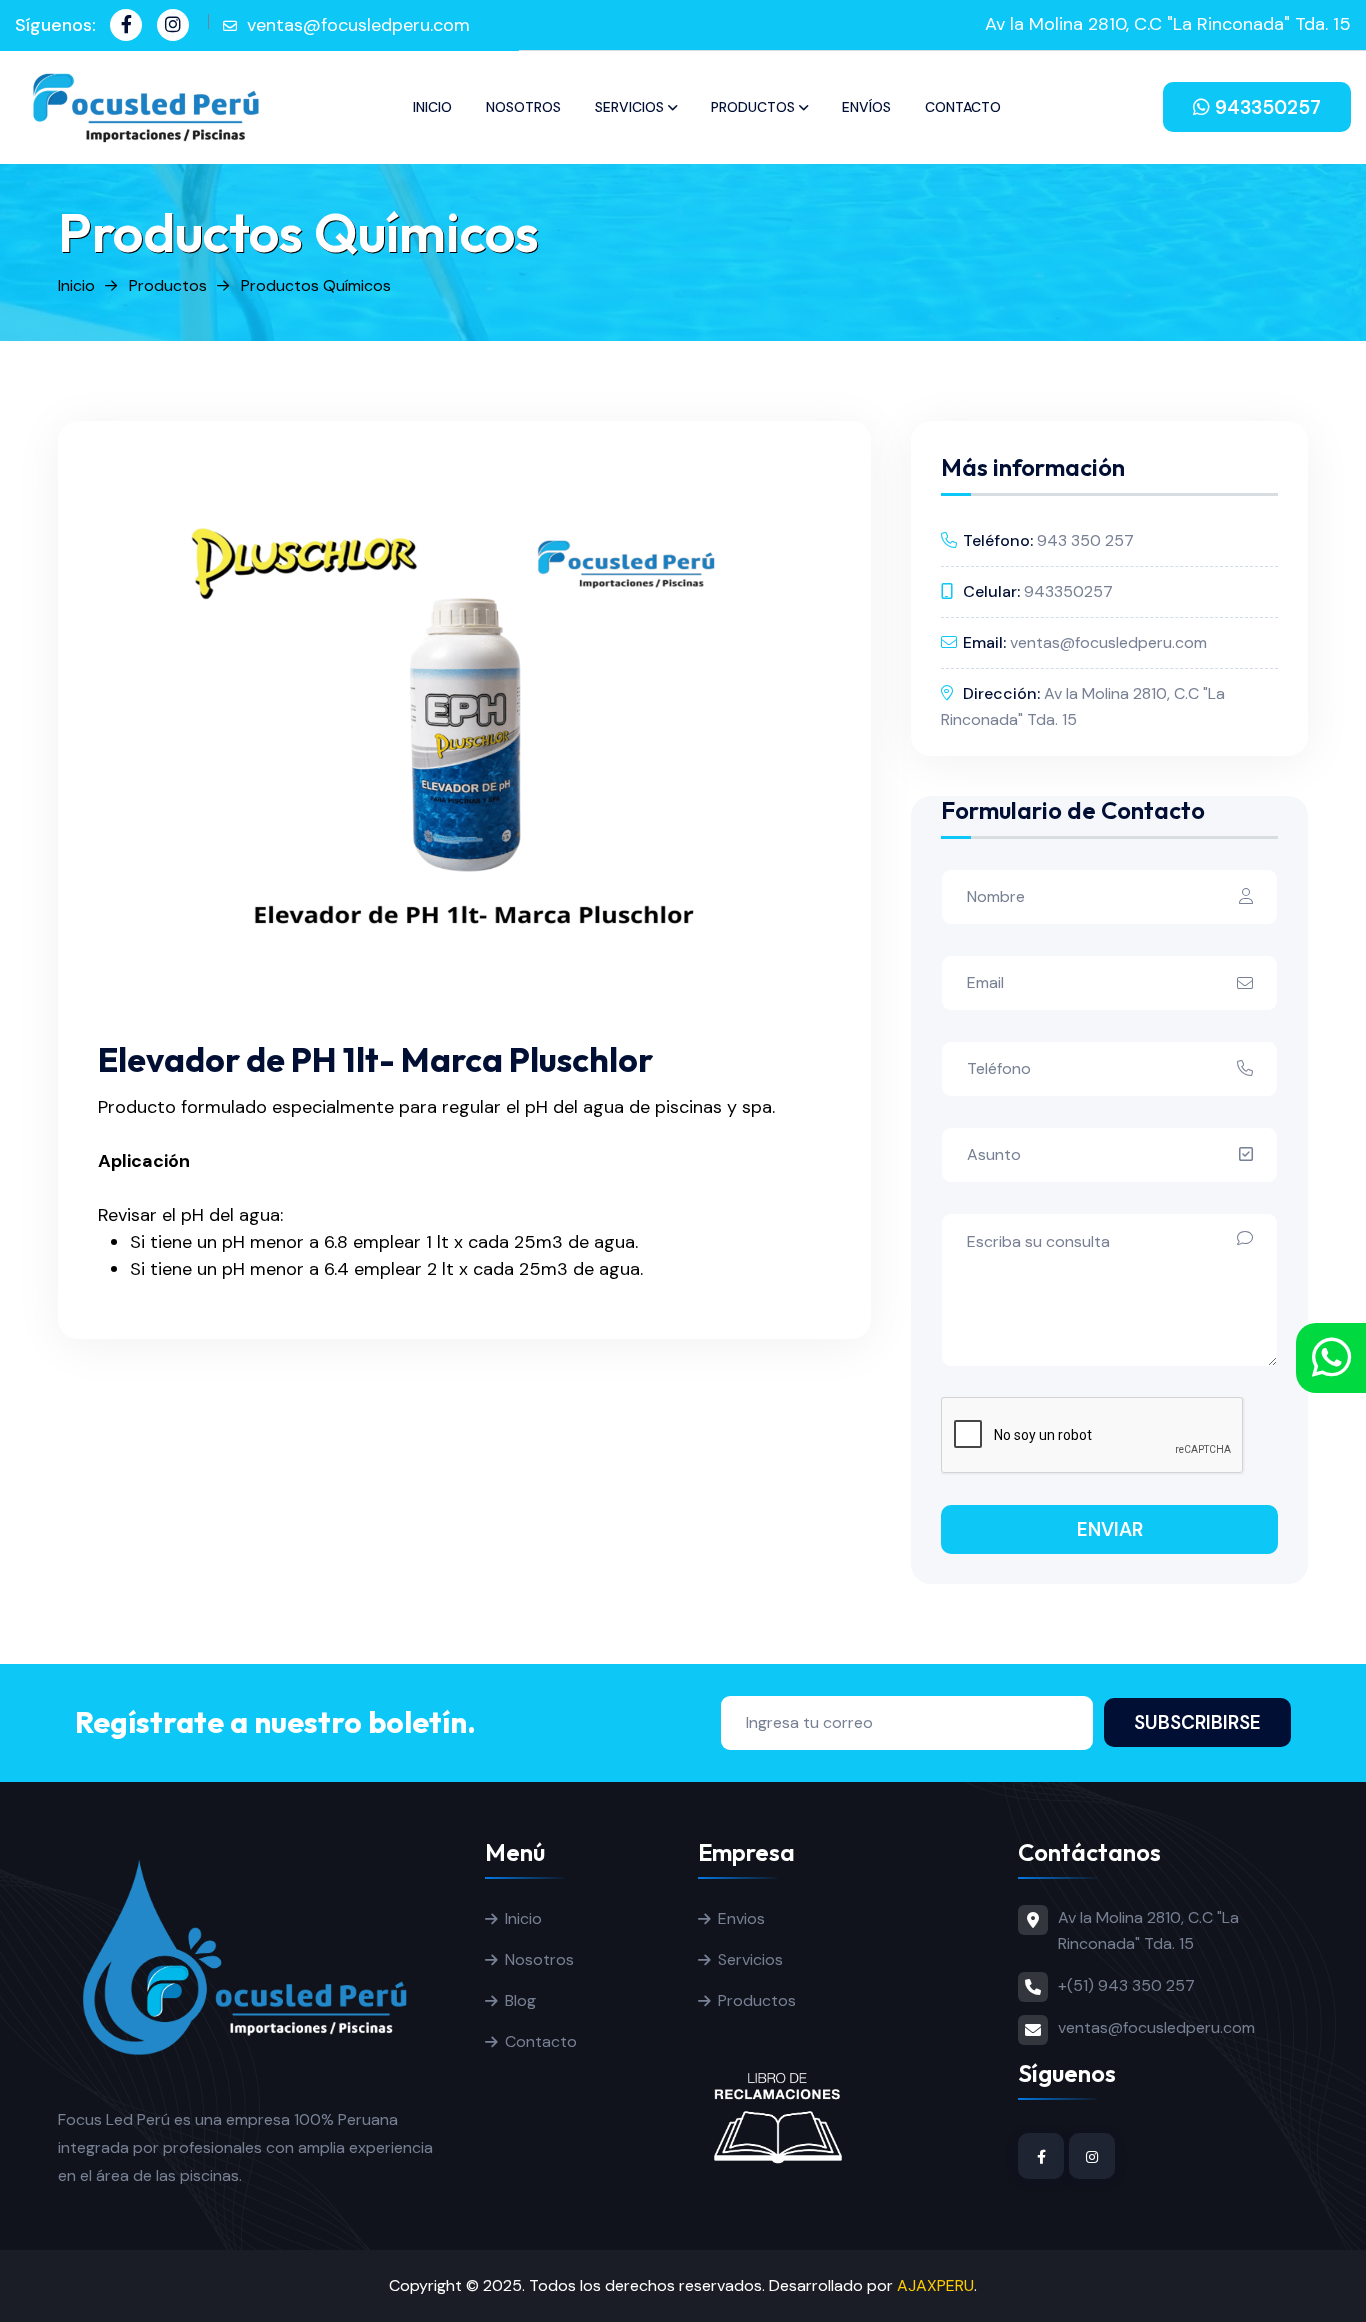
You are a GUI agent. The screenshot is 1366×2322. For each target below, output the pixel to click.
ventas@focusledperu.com (358, 25)
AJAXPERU (935, 2285)
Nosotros (523, 107)
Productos (753, 107)
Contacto (963, 107)
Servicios (629, 107)
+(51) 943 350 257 (1126, 1985)
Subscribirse (1197, 1722)
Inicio (432, 107)
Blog (520, 2000)
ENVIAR (1110, 1529)
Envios (741, 1918)
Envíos (866, 107)
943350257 (1265, 107)
